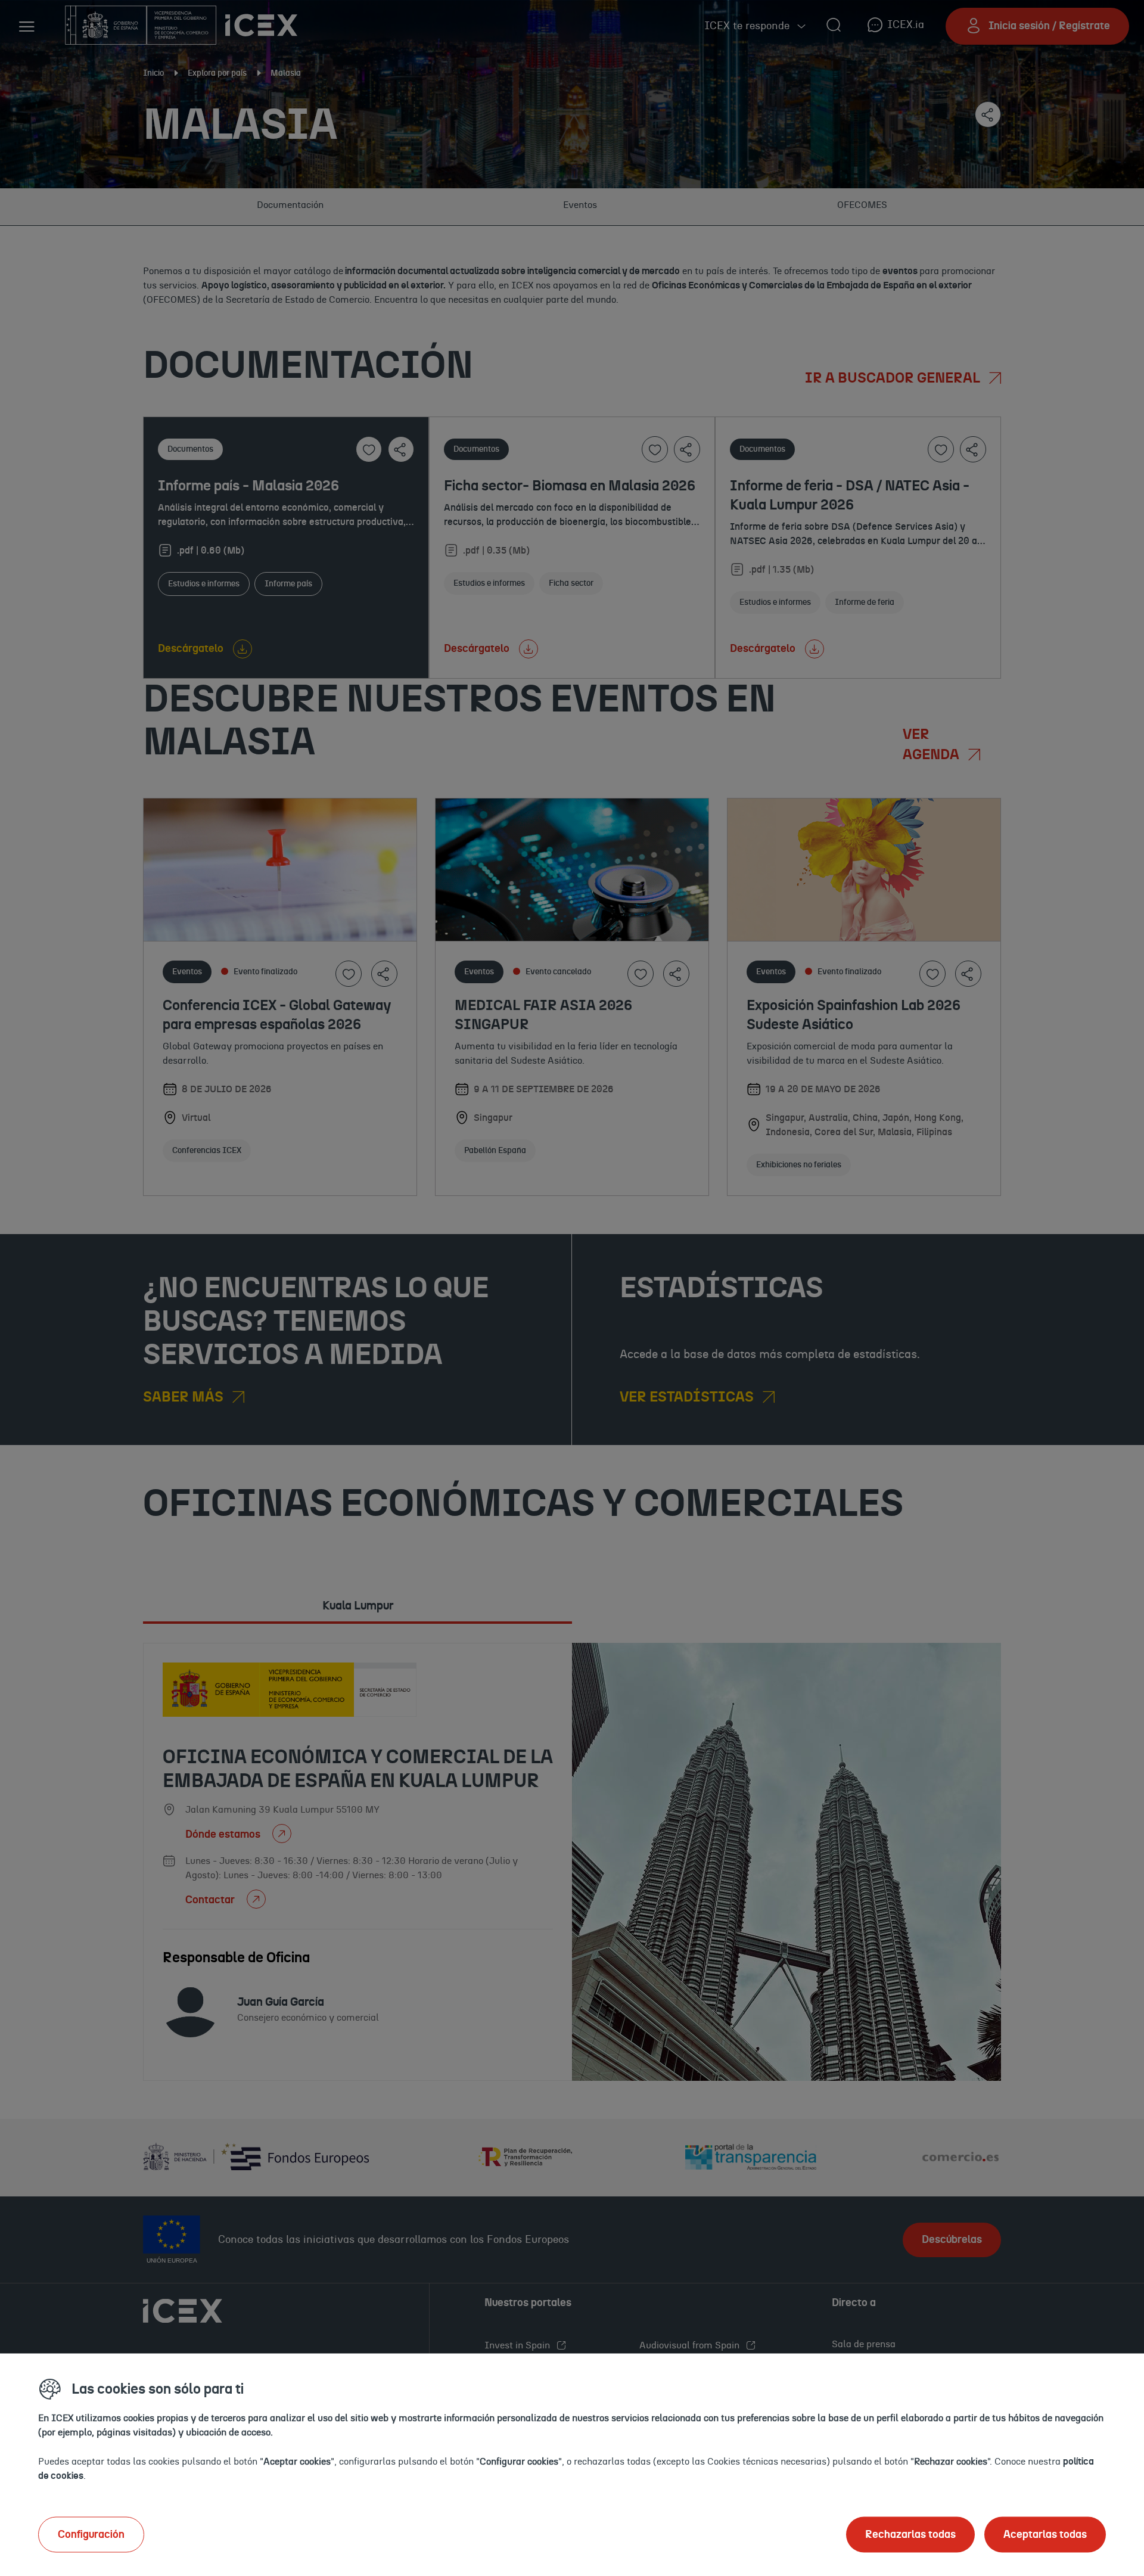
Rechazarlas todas (910, 2534)
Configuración (91, 2534)
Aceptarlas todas (1045, 2534)
